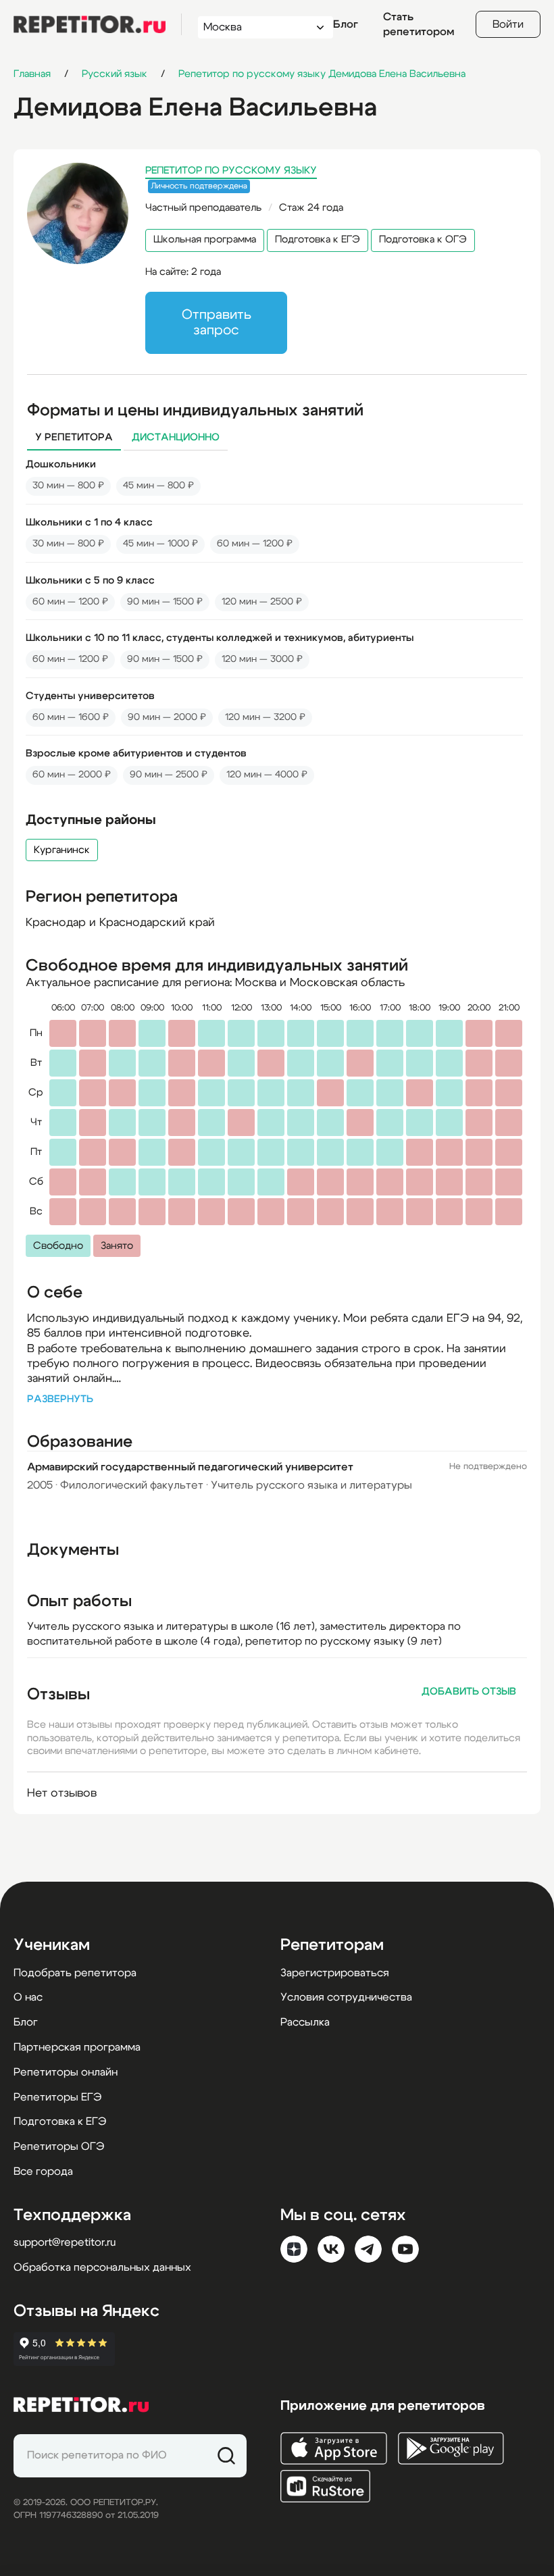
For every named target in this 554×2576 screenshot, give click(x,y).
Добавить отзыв (469, 1692)
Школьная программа (205, 239)
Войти (508, 24)
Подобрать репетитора (75, 1973)
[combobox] (253, 27)
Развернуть (60, 1399)
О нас (28, 1997)
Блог (346, 24)
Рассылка (305, 2022)
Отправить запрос (217, 323)
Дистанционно (176, 437)
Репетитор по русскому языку (231, 171)
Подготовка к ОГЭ (423, 239)
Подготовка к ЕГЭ (318, 239)
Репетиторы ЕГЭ (57, 2097)
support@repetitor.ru (65, 2242)
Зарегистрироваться (335, 1973)
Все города (43, 2171)
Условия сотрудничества (346, 1997)
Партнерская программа (77, 2047)
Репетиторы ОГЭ (59, 2146)
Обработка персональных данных (102, 2267)
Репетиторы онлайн (66, 2072)
